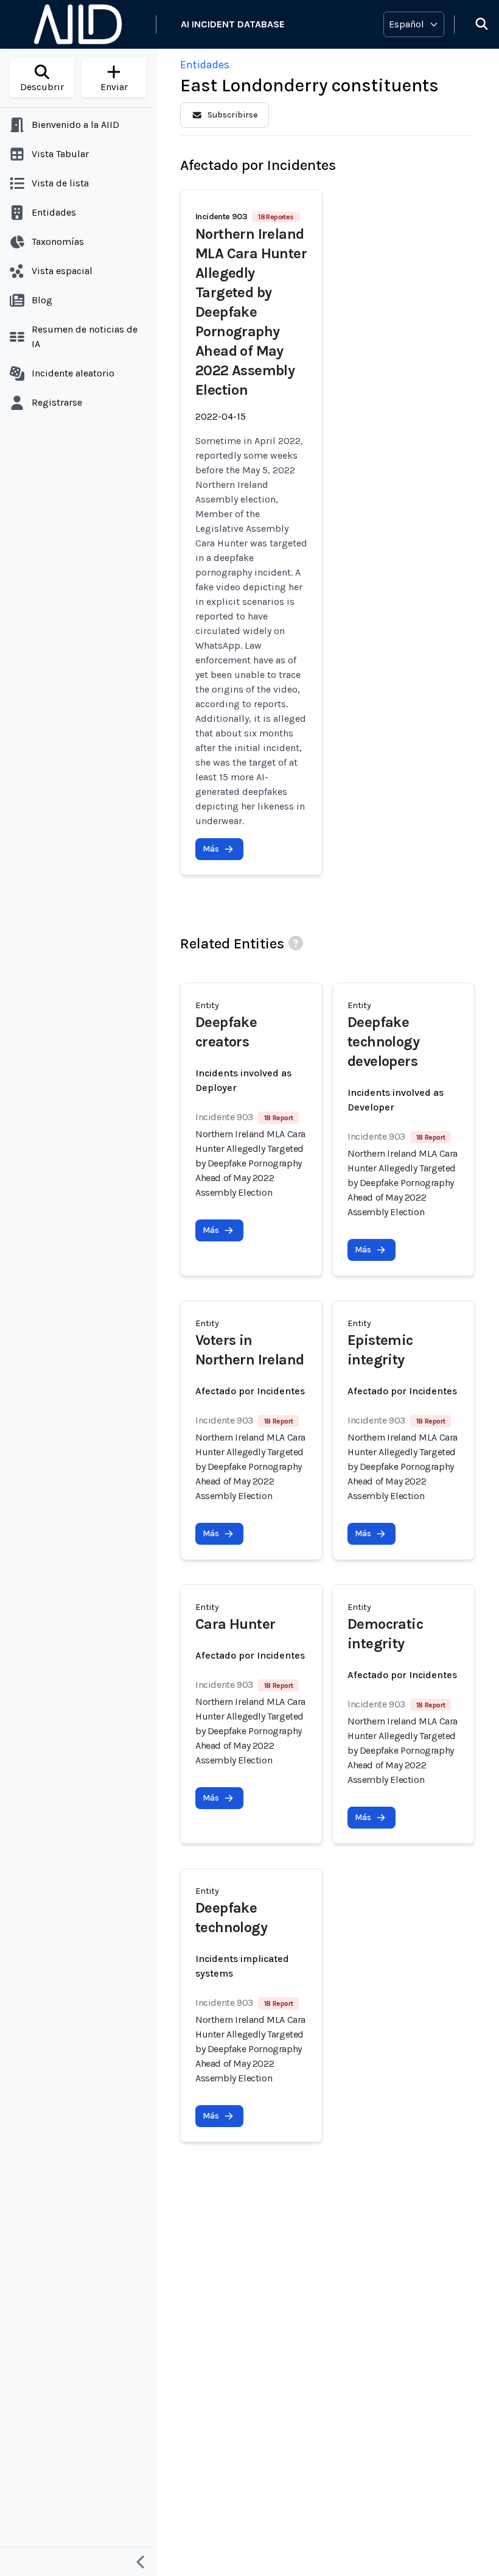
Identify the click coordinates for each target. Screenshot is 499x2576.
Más (211, 849)
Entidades (205, 65)
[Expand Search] (474, 24)
